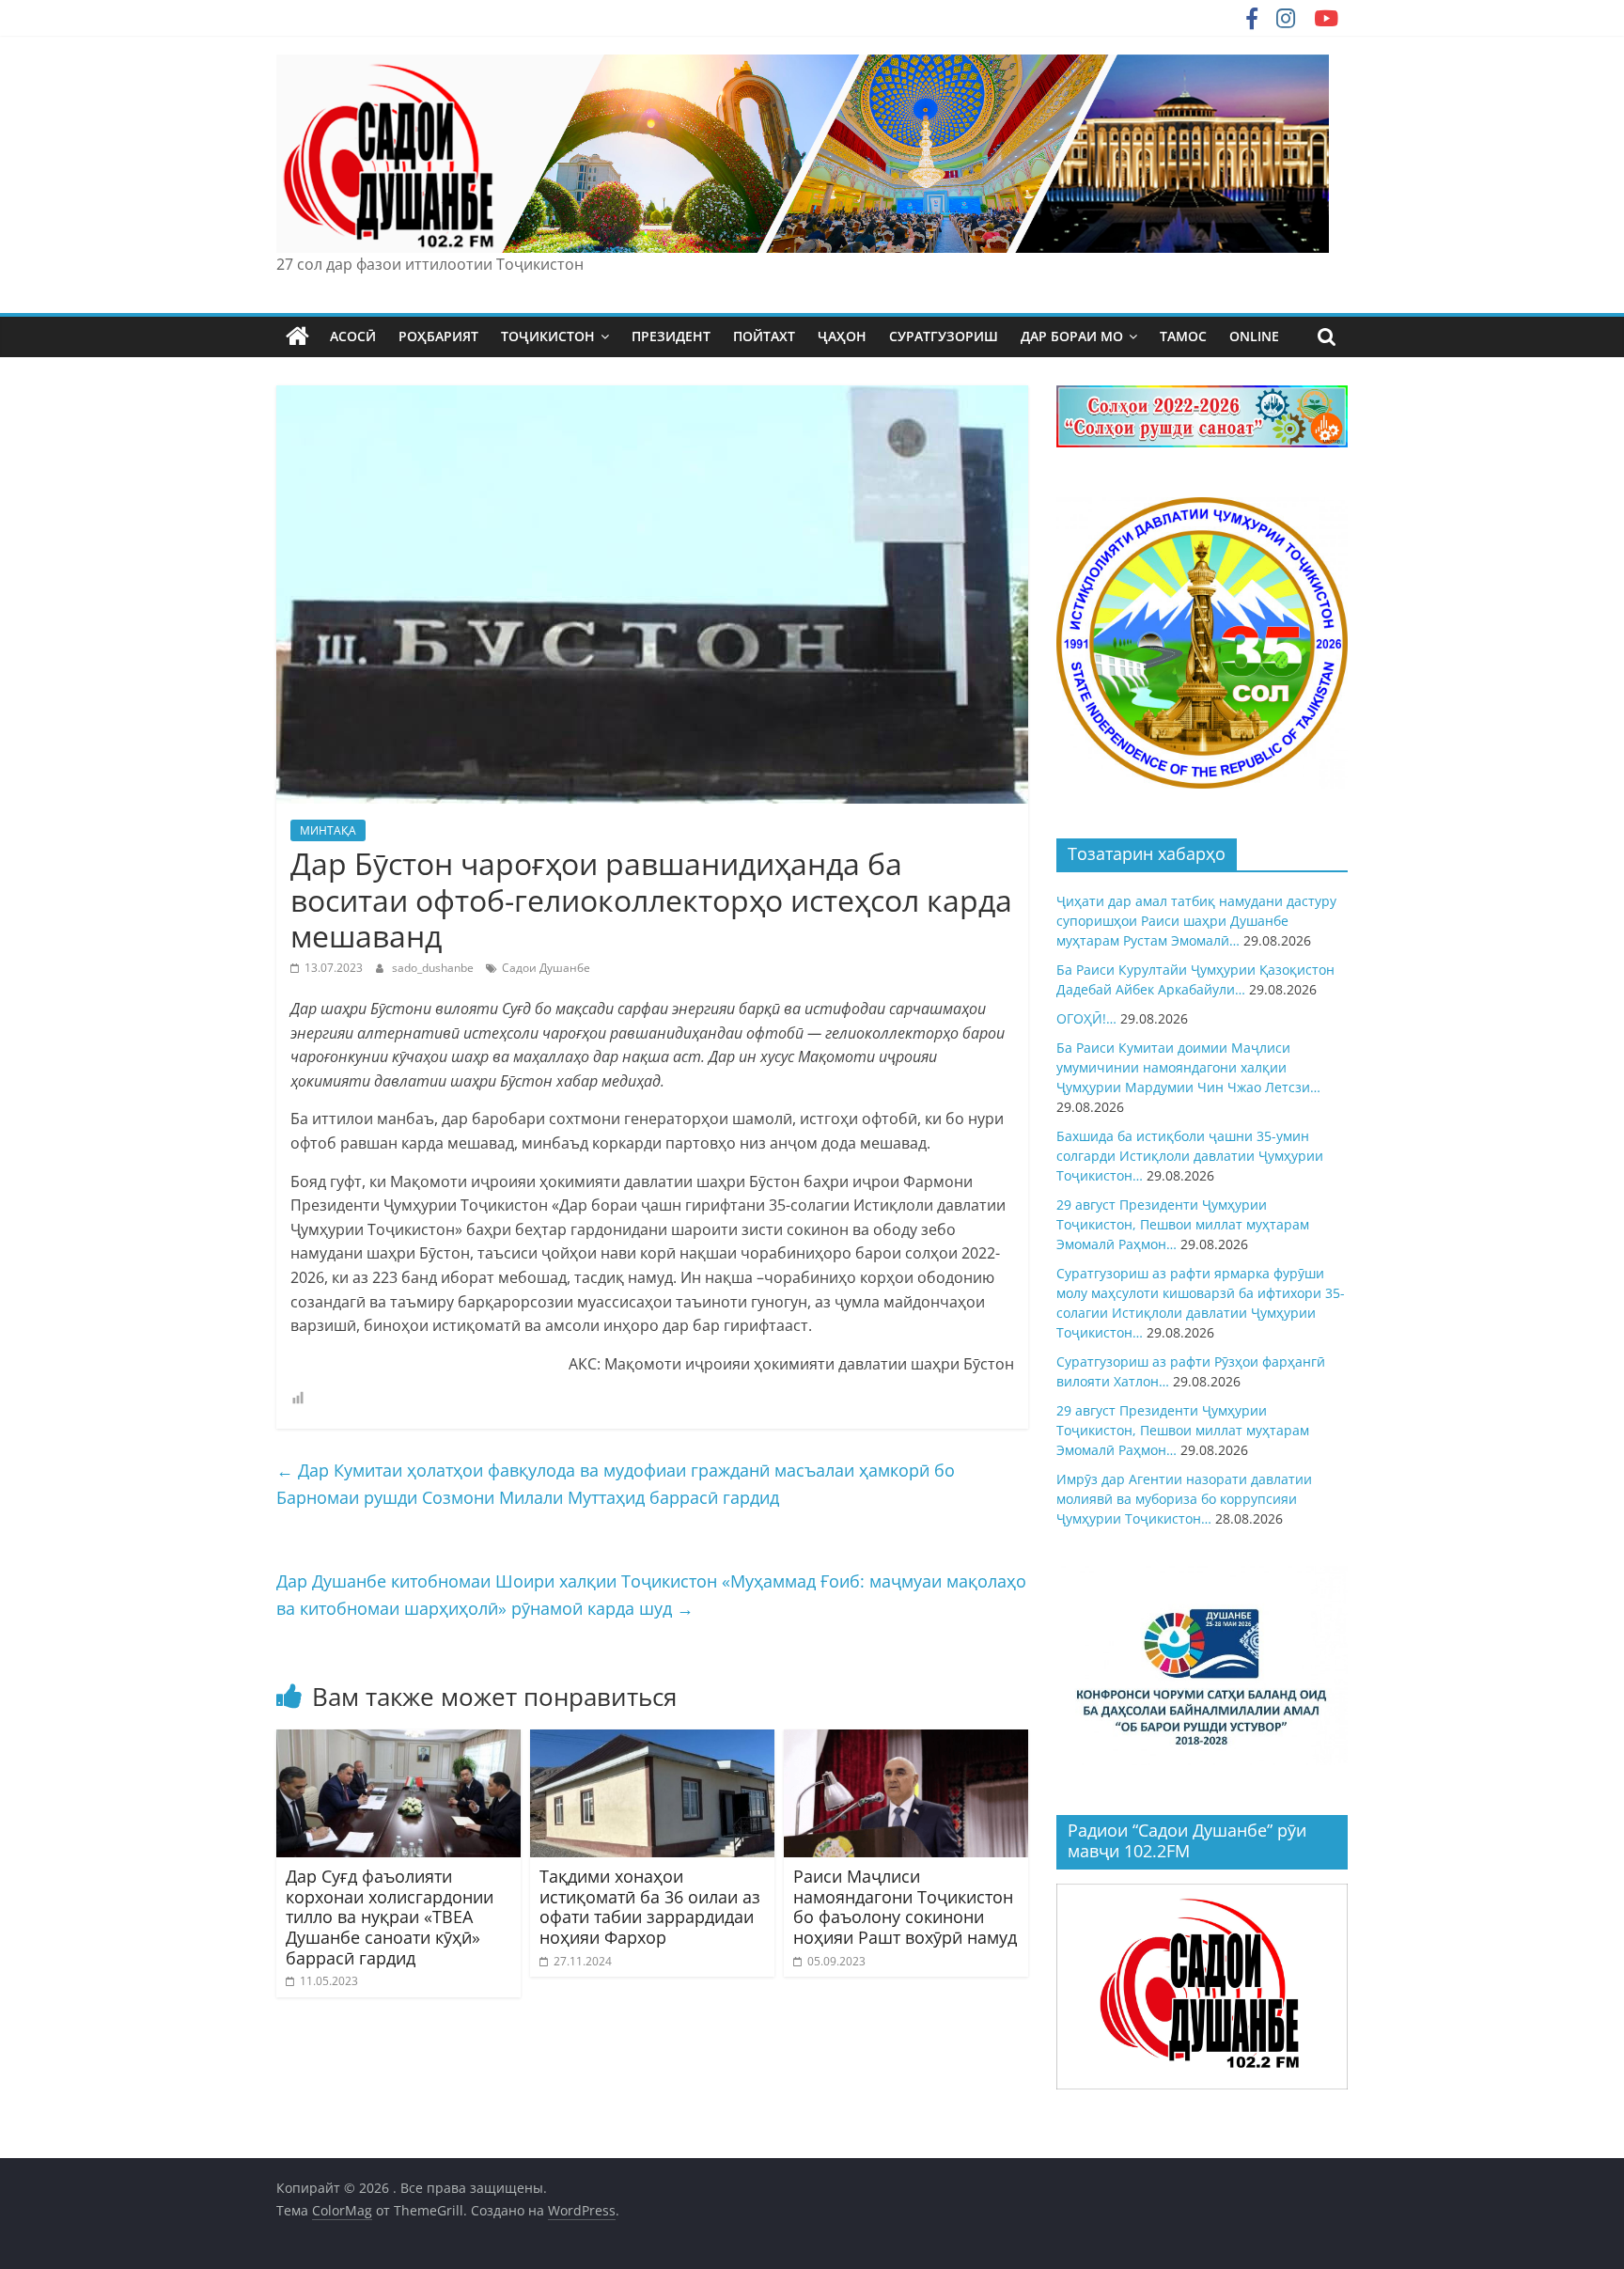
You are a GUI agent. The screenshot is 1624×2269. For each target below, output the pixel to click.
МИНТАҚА (328, 830)
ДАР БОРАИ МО (1072, 336)
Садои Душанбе (546, 968)
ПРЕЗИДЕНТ (671, 336)
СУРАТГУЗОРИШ (944, 336)
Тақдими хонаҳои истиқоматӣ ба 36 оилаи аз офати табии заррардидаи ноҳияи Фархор (650, 1907)
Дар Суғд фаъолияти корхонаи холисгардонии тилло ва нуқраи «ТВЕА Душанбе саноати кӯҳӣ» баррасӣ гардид (390, 1917)
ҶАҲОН (842, 336)
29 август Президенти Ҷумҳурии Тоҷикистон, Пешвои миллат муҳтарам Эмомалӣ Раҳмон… (1183, 1224)
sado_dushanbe (434, 968)
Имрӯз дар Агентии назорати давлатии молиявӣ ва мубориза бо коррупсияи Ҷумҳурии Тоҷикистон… (1184, 1499)
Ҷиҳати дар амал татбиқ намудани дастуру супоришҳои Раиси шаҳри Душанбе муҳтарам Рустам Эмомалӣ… (1196, 921)
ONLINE (1254, 336)
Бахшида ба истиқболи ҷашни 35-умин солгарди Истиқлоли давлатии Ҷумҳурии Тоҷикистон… (1190, 1156)
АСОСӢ (353, 336)
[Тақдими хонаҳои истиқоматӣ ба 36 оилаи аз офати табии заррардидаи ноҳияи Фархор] (652, 1741)
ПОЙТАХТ (764, 336)
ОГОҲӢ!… (1086, 1018)
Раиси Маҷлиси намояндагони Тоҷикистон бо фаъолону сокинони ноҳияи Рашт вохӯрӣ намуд (905, 1907)
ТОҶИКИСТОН (548, 336)
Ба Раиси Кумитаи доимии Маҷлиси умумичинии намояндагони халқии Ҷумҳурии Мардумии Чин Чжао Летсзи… (1188, 1067)
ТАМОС (1183, 336)
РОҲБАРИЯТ (438, 336)
